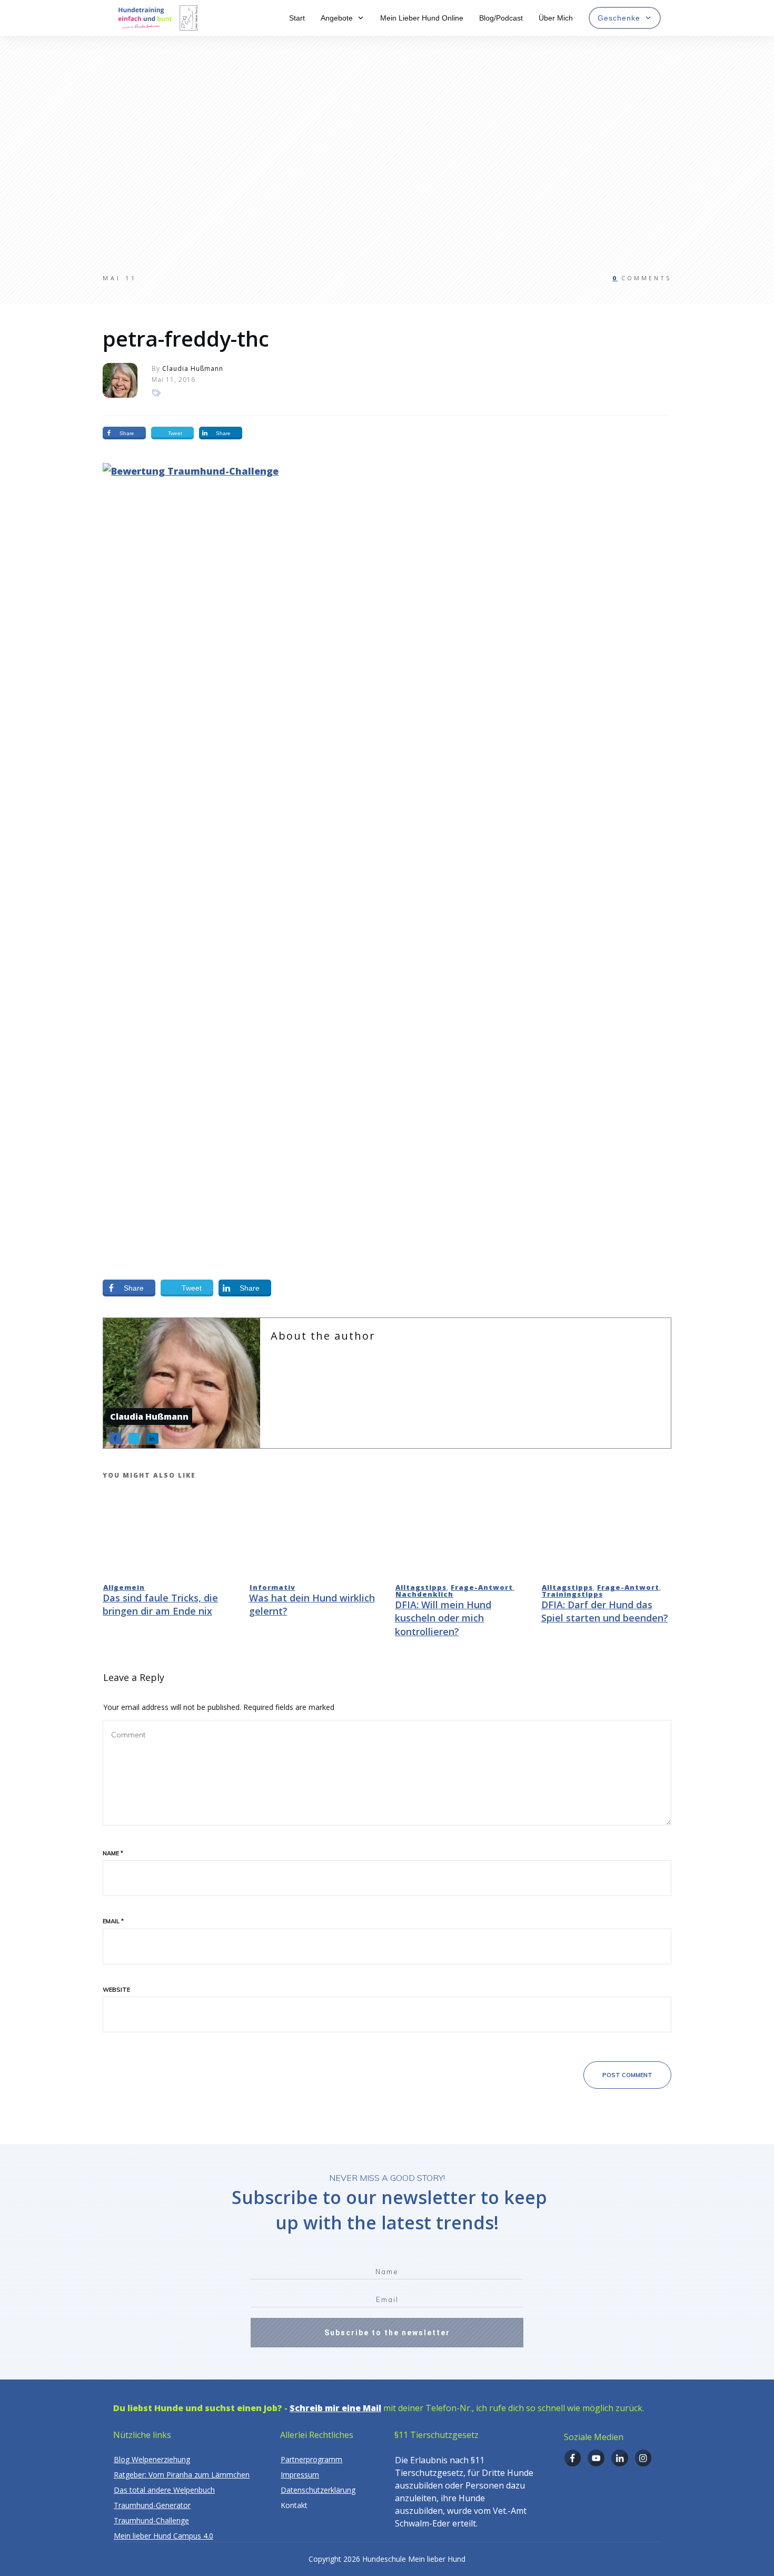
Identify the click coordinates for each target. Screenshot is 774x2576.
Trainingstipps (572, 1594)
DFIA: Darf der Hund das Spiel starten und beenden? (605, 1611)
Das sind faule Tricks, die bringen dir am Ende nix (160, 1604)
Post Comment (627, 2075)
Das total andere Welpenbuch (164, 2490)
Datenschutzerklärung (318, 2490)
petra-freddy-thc (186, 338)
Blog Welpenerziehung (152, 2459)
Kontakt (294, 2505)
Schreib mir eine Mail (335, 2408)
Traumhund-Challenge (151, 2520)
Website (116, 1990)
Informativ (272, 1587)
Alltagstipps (421, 1587)
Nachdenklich (424, 1594)
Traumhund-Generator (152, 2505)
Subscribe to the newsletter (387, 2333)
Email (113, 1921)
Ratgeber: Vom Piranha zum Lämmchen (182, 2475)
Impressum (300, 2475)
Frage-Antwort (482, 1587)
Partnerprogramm (311, 2459)
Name (113, 1853)
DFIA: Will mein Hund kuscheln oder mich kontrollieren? (443, 1618)
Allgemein (124, 1587)
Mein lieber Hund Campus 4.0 (163, 2536)
